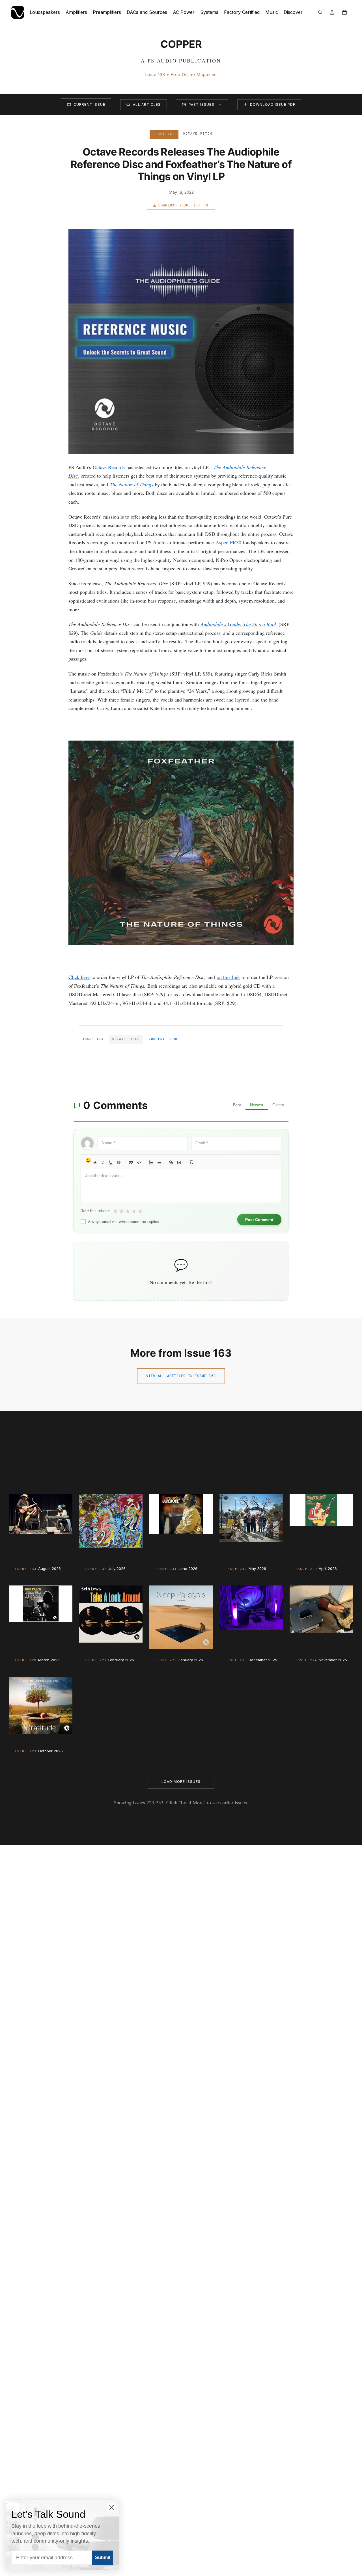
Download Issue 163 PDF (184, 205)
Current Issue (90, 104)
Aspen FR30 (228, 542)
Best (237, 1105)
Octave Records (109, 467)
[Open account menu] (332, 12)
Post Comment (259, 1220)
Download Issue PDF (273, 104)
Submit (103, 2557)
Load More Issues (181, 1782)
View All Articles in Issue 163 (181, 1376)
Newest (257, 1105)
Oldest (278, 1105)
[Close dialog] (112, 2507)
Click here (79, 977)
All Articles (147, 104)
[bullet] (159, 1162)
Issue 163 (93, 1039)
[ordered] (151, 1162)
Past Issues (202, 104)
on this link (228, 977)
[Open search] (320, 12)
